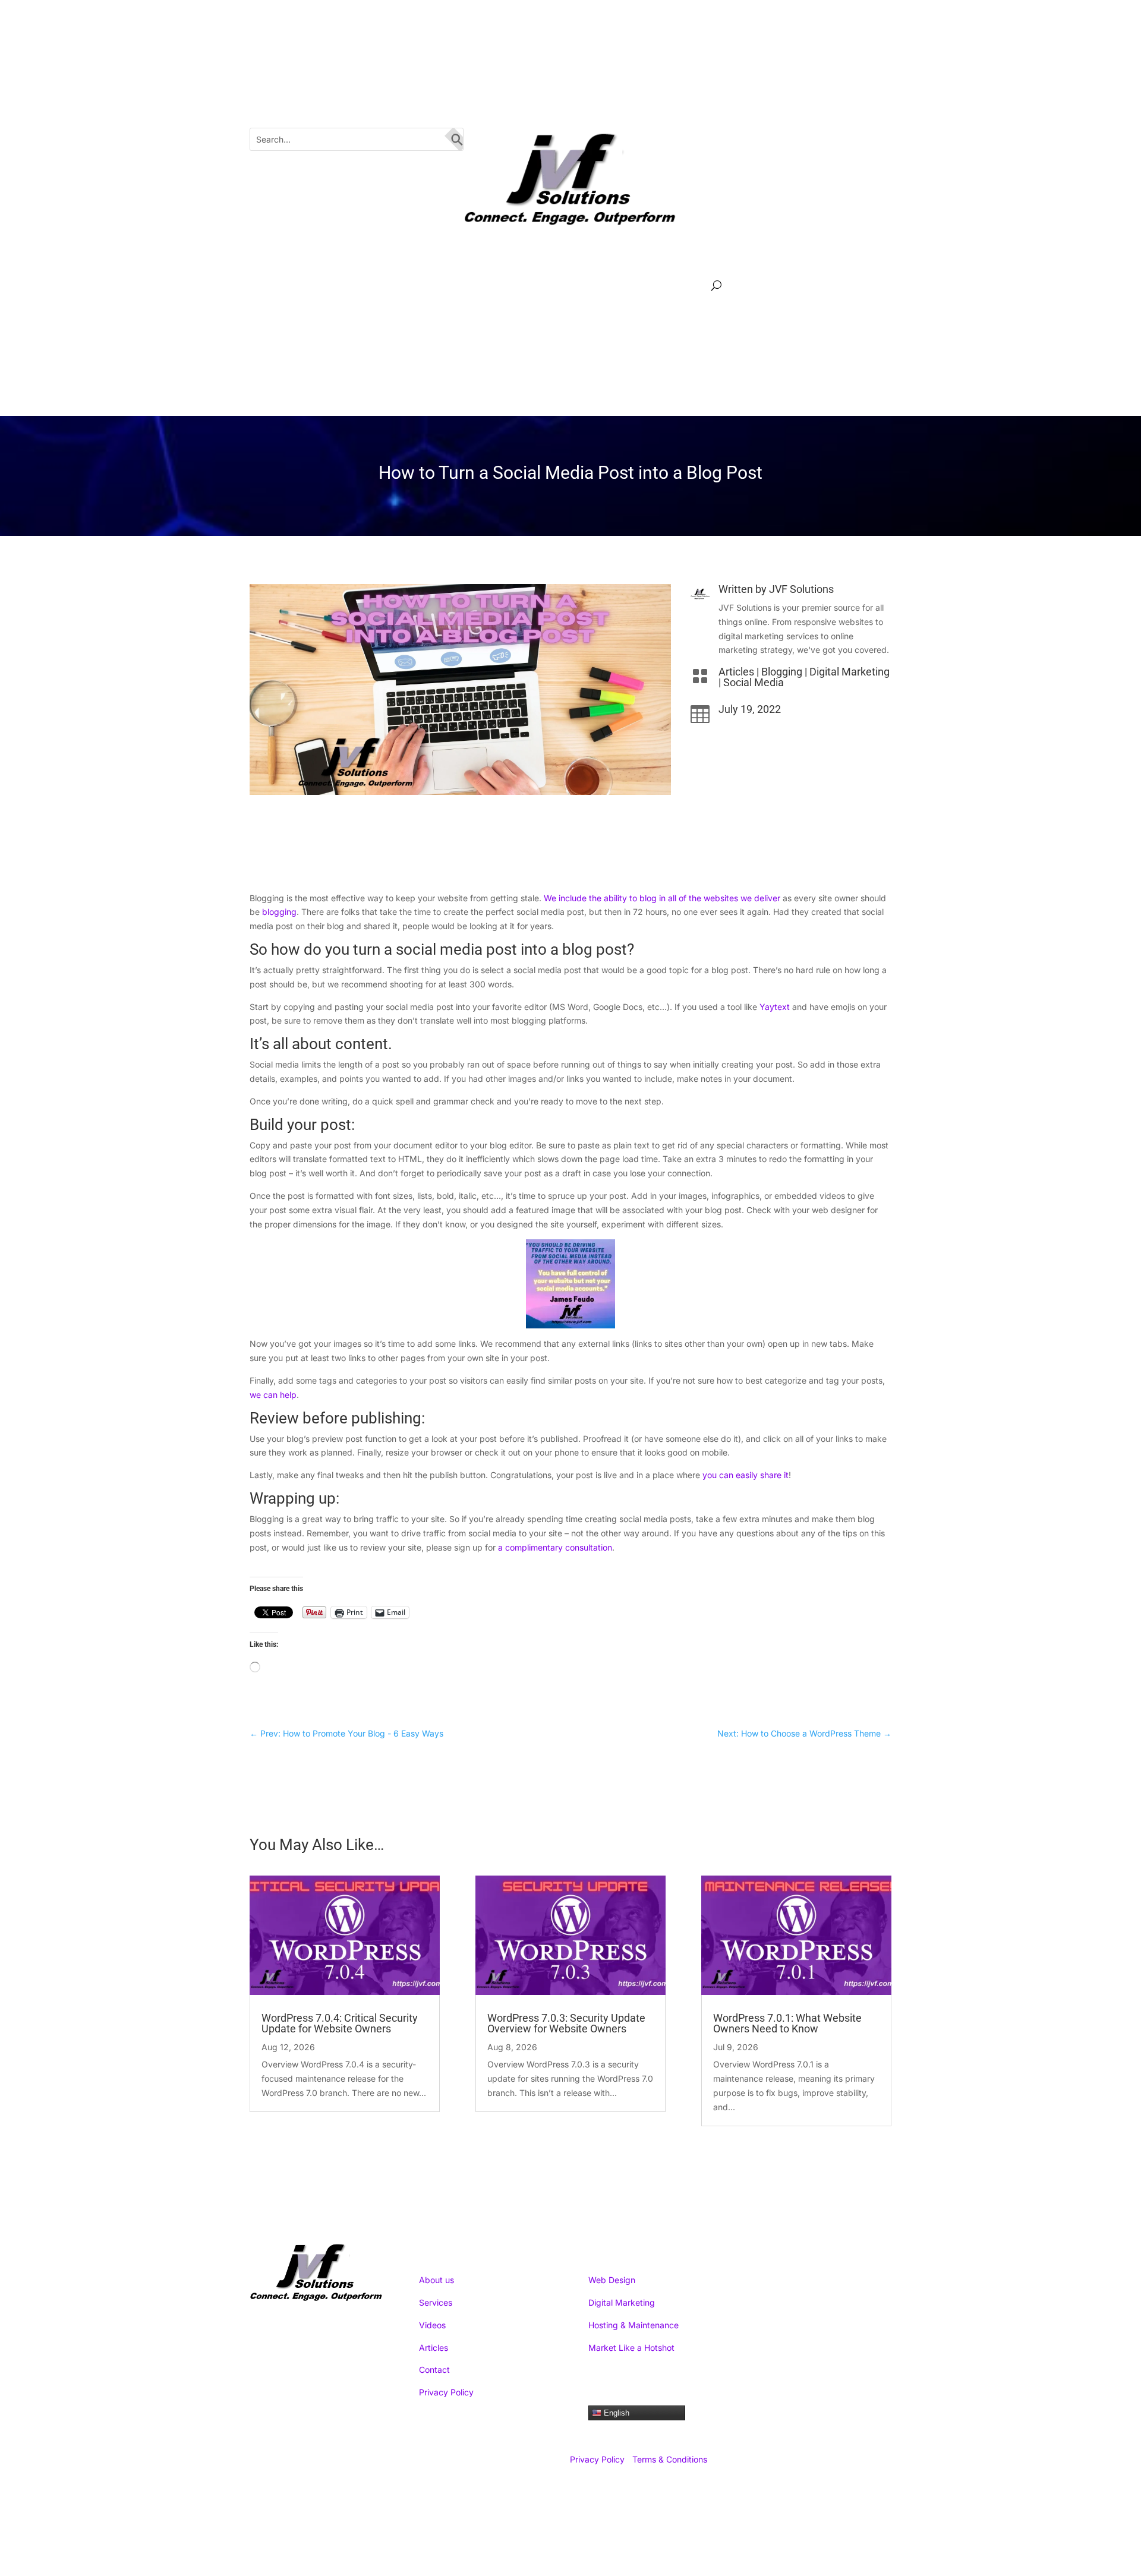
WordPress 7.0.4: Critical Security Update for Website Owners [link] (340, 2023)
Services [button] (322, 287)
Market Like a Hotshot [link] (631, 2348)
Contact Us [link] (611, 287)
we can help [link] (273, 1395)
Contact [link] (434, 2370)
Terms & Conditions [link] (670, 2459)
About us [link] (436, 2280)
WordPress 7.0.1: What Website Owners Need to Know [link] (787, 2023)
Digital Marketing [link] (850, 672)
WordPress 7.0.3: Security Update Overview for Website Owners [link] (566, 2023)
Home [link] (265, 287)
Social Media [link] (754, 682)
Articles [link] (475, 287)
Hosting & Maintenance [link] (633, 2325)
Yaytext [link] (775, 1007)
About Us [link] (400, 287)
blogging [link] (279, 912)
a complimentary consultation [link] (555, 1547)
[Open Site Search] (716, 286)
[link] (758, 58)
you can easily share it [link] (746, 1475)
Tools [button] (673, 287)
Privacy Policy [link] (446, 2392)
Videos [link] (533, 287)
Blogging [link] (782, 672)
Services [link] (436, 2302)
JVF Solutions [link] (801, 589)
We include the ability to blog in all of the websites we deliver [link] (662, 898)
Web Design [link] (612, 2280)
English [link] (615, 2413)
